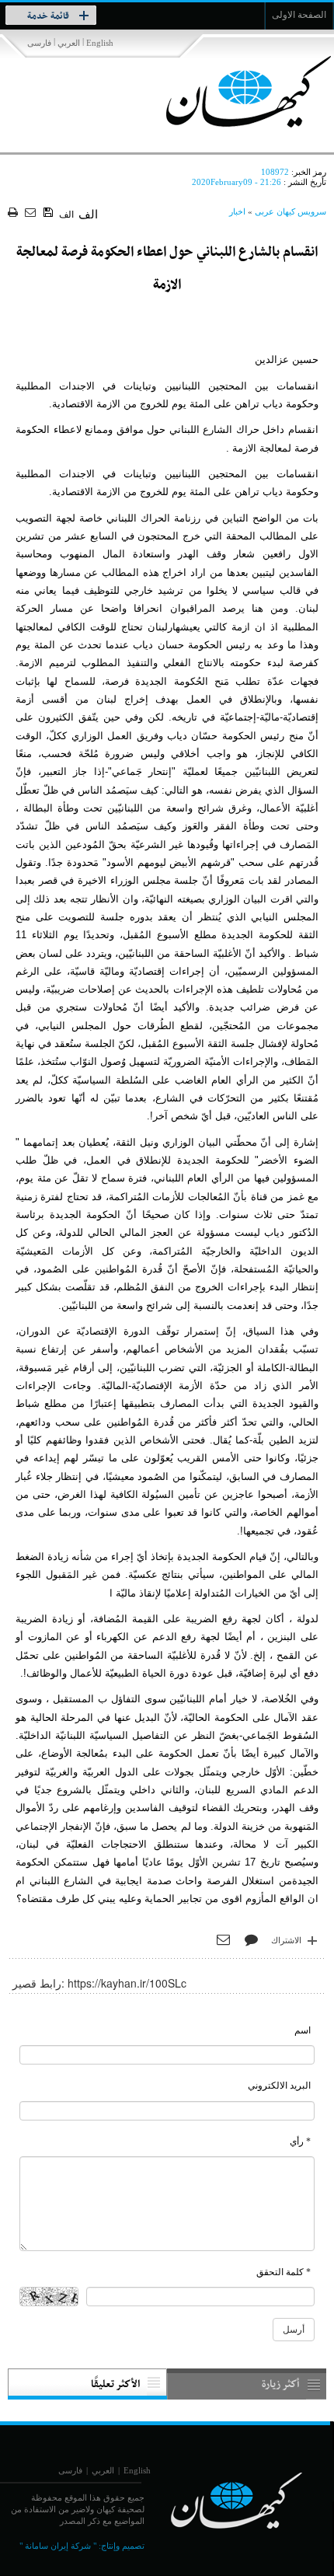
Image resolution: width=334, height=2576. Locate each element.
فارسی (39, 43)
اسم (303, 2030)
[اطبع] (14, 213)
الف (66, 215)
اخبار (237, 211)
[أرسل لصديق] (32, 213)
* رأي (300, 2141)
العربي (69, 43)
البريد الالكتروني (279, 2086)
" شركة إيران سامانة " (58, 2546)
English (100, 43)
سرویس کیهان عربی (291, 211)
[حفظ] (49, 213)
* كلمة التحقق (284, 2272)
